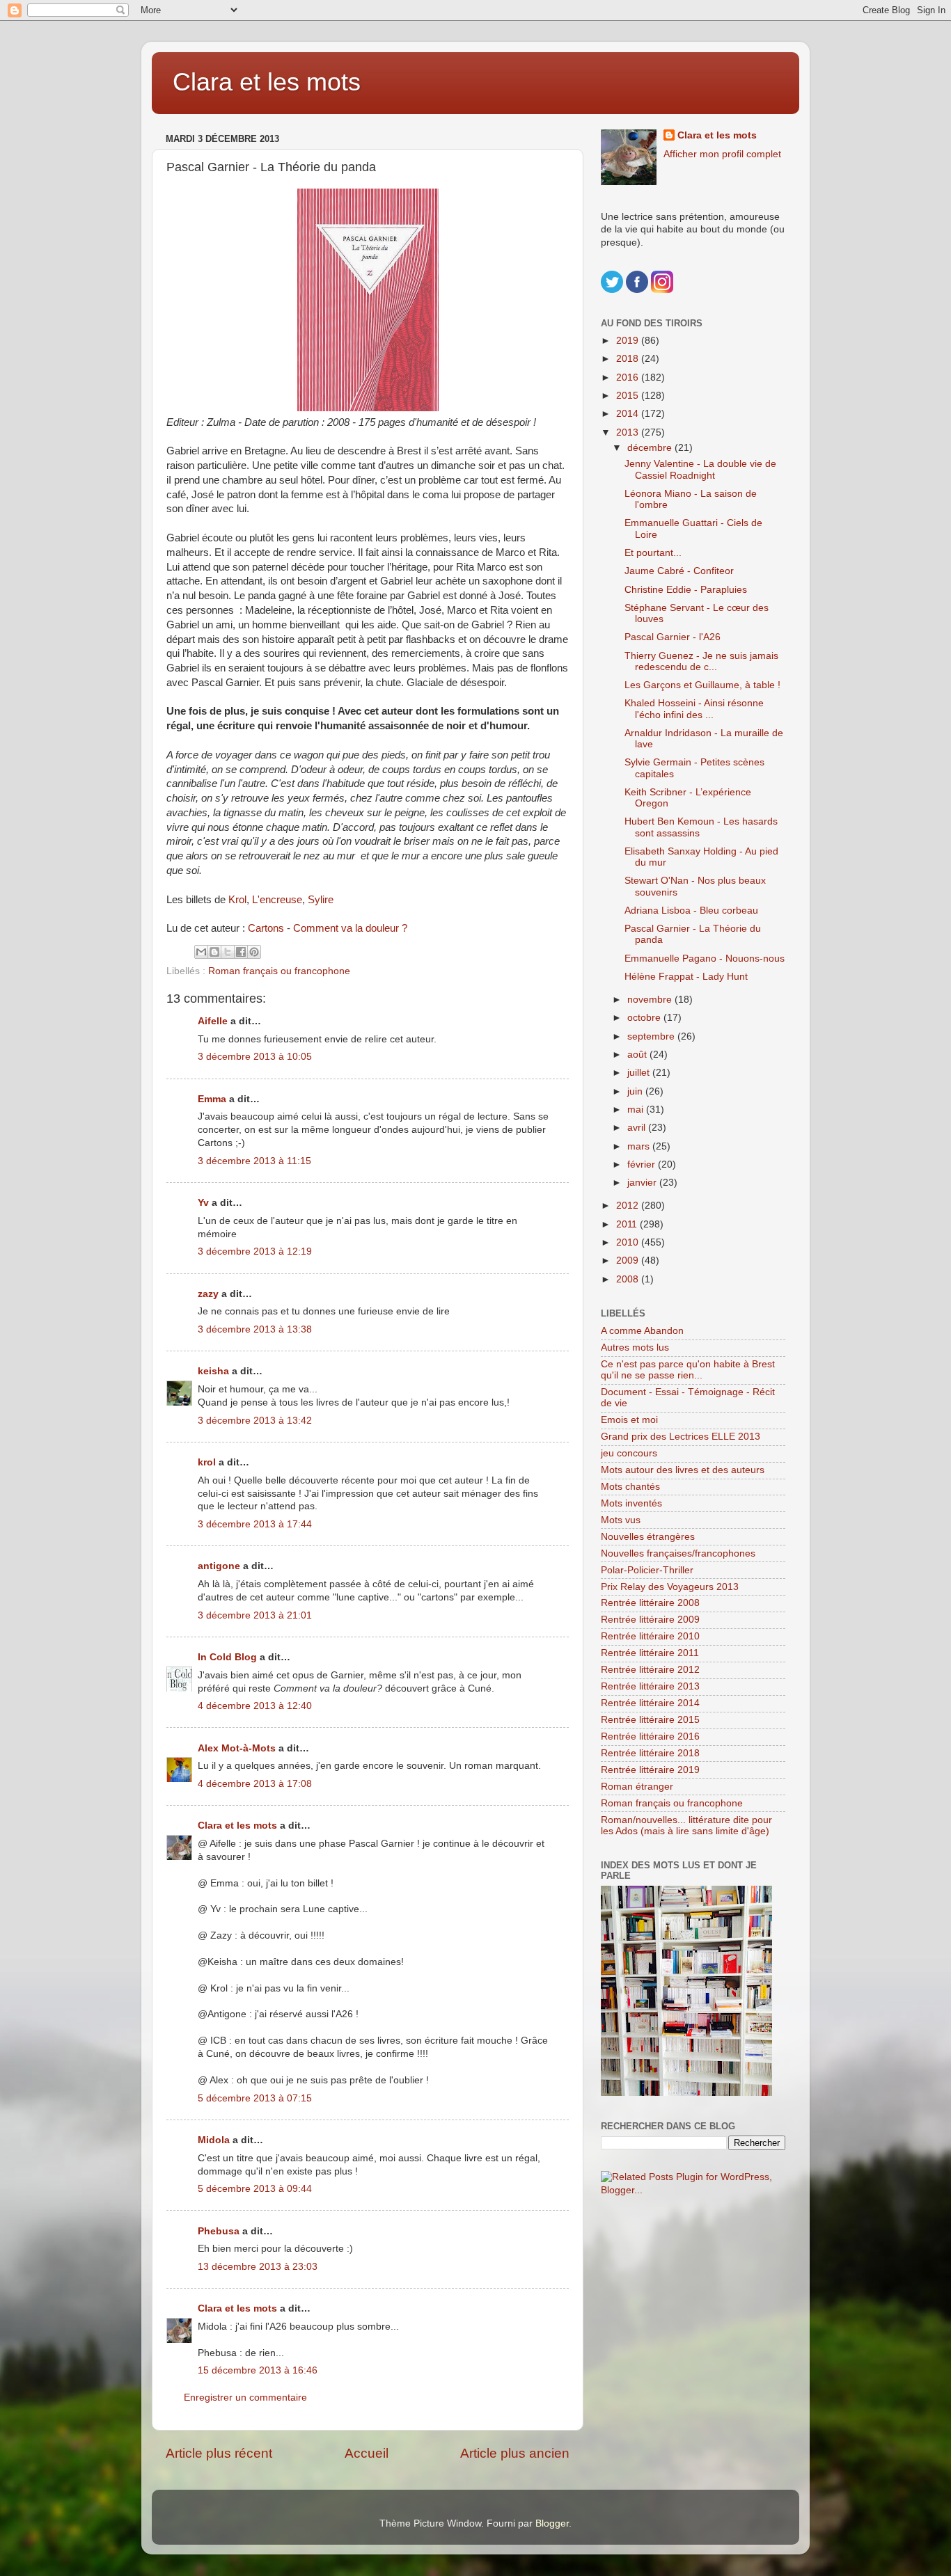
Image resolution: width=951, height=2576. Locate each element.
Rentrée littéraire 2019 (650, 1770)
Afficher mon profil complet (722, 154)
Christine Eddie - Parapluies (686, 590)
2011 (628, 1224)
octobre (645, 1018)
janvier (643, 1183)
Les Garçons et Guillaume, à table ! (702, 685)
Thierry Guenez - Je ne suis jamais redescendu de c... (701, 661)
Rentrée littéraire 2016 (650, 1736)
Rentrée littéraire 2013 (650, 1686)
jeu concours (629, 1453)
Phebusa (219, 2231)
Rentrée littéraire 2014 (650, 1703)
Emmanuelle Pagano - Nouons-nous (705, 959)
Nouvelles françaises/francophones (678, 1553)
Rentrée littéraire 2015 (650, 1720)
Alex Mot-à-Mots (237, 1748)
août (638, 1055)
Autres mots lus (635, 1347)
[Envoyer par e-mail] (201, 952)
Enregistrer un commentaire (245, 2398)
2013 (629, 432)
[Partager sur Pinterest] (254, 952)
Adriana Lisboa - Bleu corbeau (691, 911)
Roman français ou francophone (279, 971)
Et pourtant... (653, 553)
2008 (629, 1279)
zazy (208, 1294)
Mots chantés (630, 1487)
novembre (651, 1000)
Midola (214, 2140)
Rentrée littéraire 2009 (650, 1620)
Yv (203, 1203)
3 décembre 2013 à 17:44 (255, 1524)
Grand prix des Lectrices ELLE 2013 (681, 1437)
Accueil (367, 2453)
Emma (212, 1099)
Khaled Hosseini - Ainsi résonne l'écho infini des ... (694, 709)
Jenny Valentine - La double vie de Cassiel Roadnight (700, 469)
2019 (629, 341)
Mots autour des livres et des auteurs (683, 1470)
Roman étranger (637, 1787)
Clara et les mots (267, 82)
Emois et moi (629, 1420)
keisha (213, 1371)
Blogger (552, 2523)
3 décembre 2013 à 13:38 (255, 1329)
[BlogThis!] (214, 952)
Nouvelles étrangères (648, 1537)
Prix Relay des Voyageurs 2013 (670, 1587)
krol (207, 1462)
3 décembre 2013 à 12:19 (255, 1251)
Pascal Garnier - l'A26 (673, 637)
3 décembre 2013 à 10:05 (255, 1057)
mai (637, 1110)
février (643, 1164)
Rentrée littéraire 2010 (650, 1636)
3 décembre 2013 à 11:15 (254, 1161)
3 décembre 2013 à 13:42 (255, 1421)
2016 (629, 377)
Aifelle (213, 1021)
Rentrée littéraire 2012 (650, 1670)
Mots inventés (631, 1503)
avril (638, 1128)
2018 (629, 359)
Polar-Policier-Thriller (647, 1570)
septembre (652, 1036)
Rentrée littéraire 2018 (650, 1753)
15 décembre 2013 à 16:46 (258, 2370)
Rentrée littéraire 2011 (650, 1653)
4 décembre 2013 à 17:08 (255, 1784)
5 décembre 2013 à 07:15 (255, 2098)
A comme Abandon (642, 1331)
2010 (629, 1242)
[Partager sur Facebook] (241, 952)
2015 (629, 396)
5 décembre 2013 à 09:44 (255, 2189)
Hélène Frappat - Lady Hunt (686, 977)
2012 (629, 1206)
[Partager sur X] (228, 952)
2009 (629, 1261)
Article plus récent (219, 2453)
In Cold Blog (227, 1657)
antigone (219, 1566)
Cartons (266, 928)
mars (640, 1146)
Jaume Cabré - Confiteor (679, 571)
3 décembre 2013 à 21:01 (255, 1615)
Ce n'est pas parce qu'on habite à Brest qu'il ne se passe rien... (688, 1370)
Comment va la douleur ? (350, 928)
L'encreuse (277, 900)
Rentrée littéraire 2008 (650, 1603)
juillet (640, 1073)
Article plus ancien (515, 2453)
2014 (629, 414)
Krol (237, 900)
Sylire (321, 900)
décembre (651, 448)
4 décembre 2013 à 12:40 (255, 1706)
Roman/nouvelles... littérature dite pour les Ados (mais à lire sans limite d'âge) (686, 1826)
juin (636, 1091)
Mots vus (621, 1520)
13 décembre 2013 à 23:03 (258, 2267)
